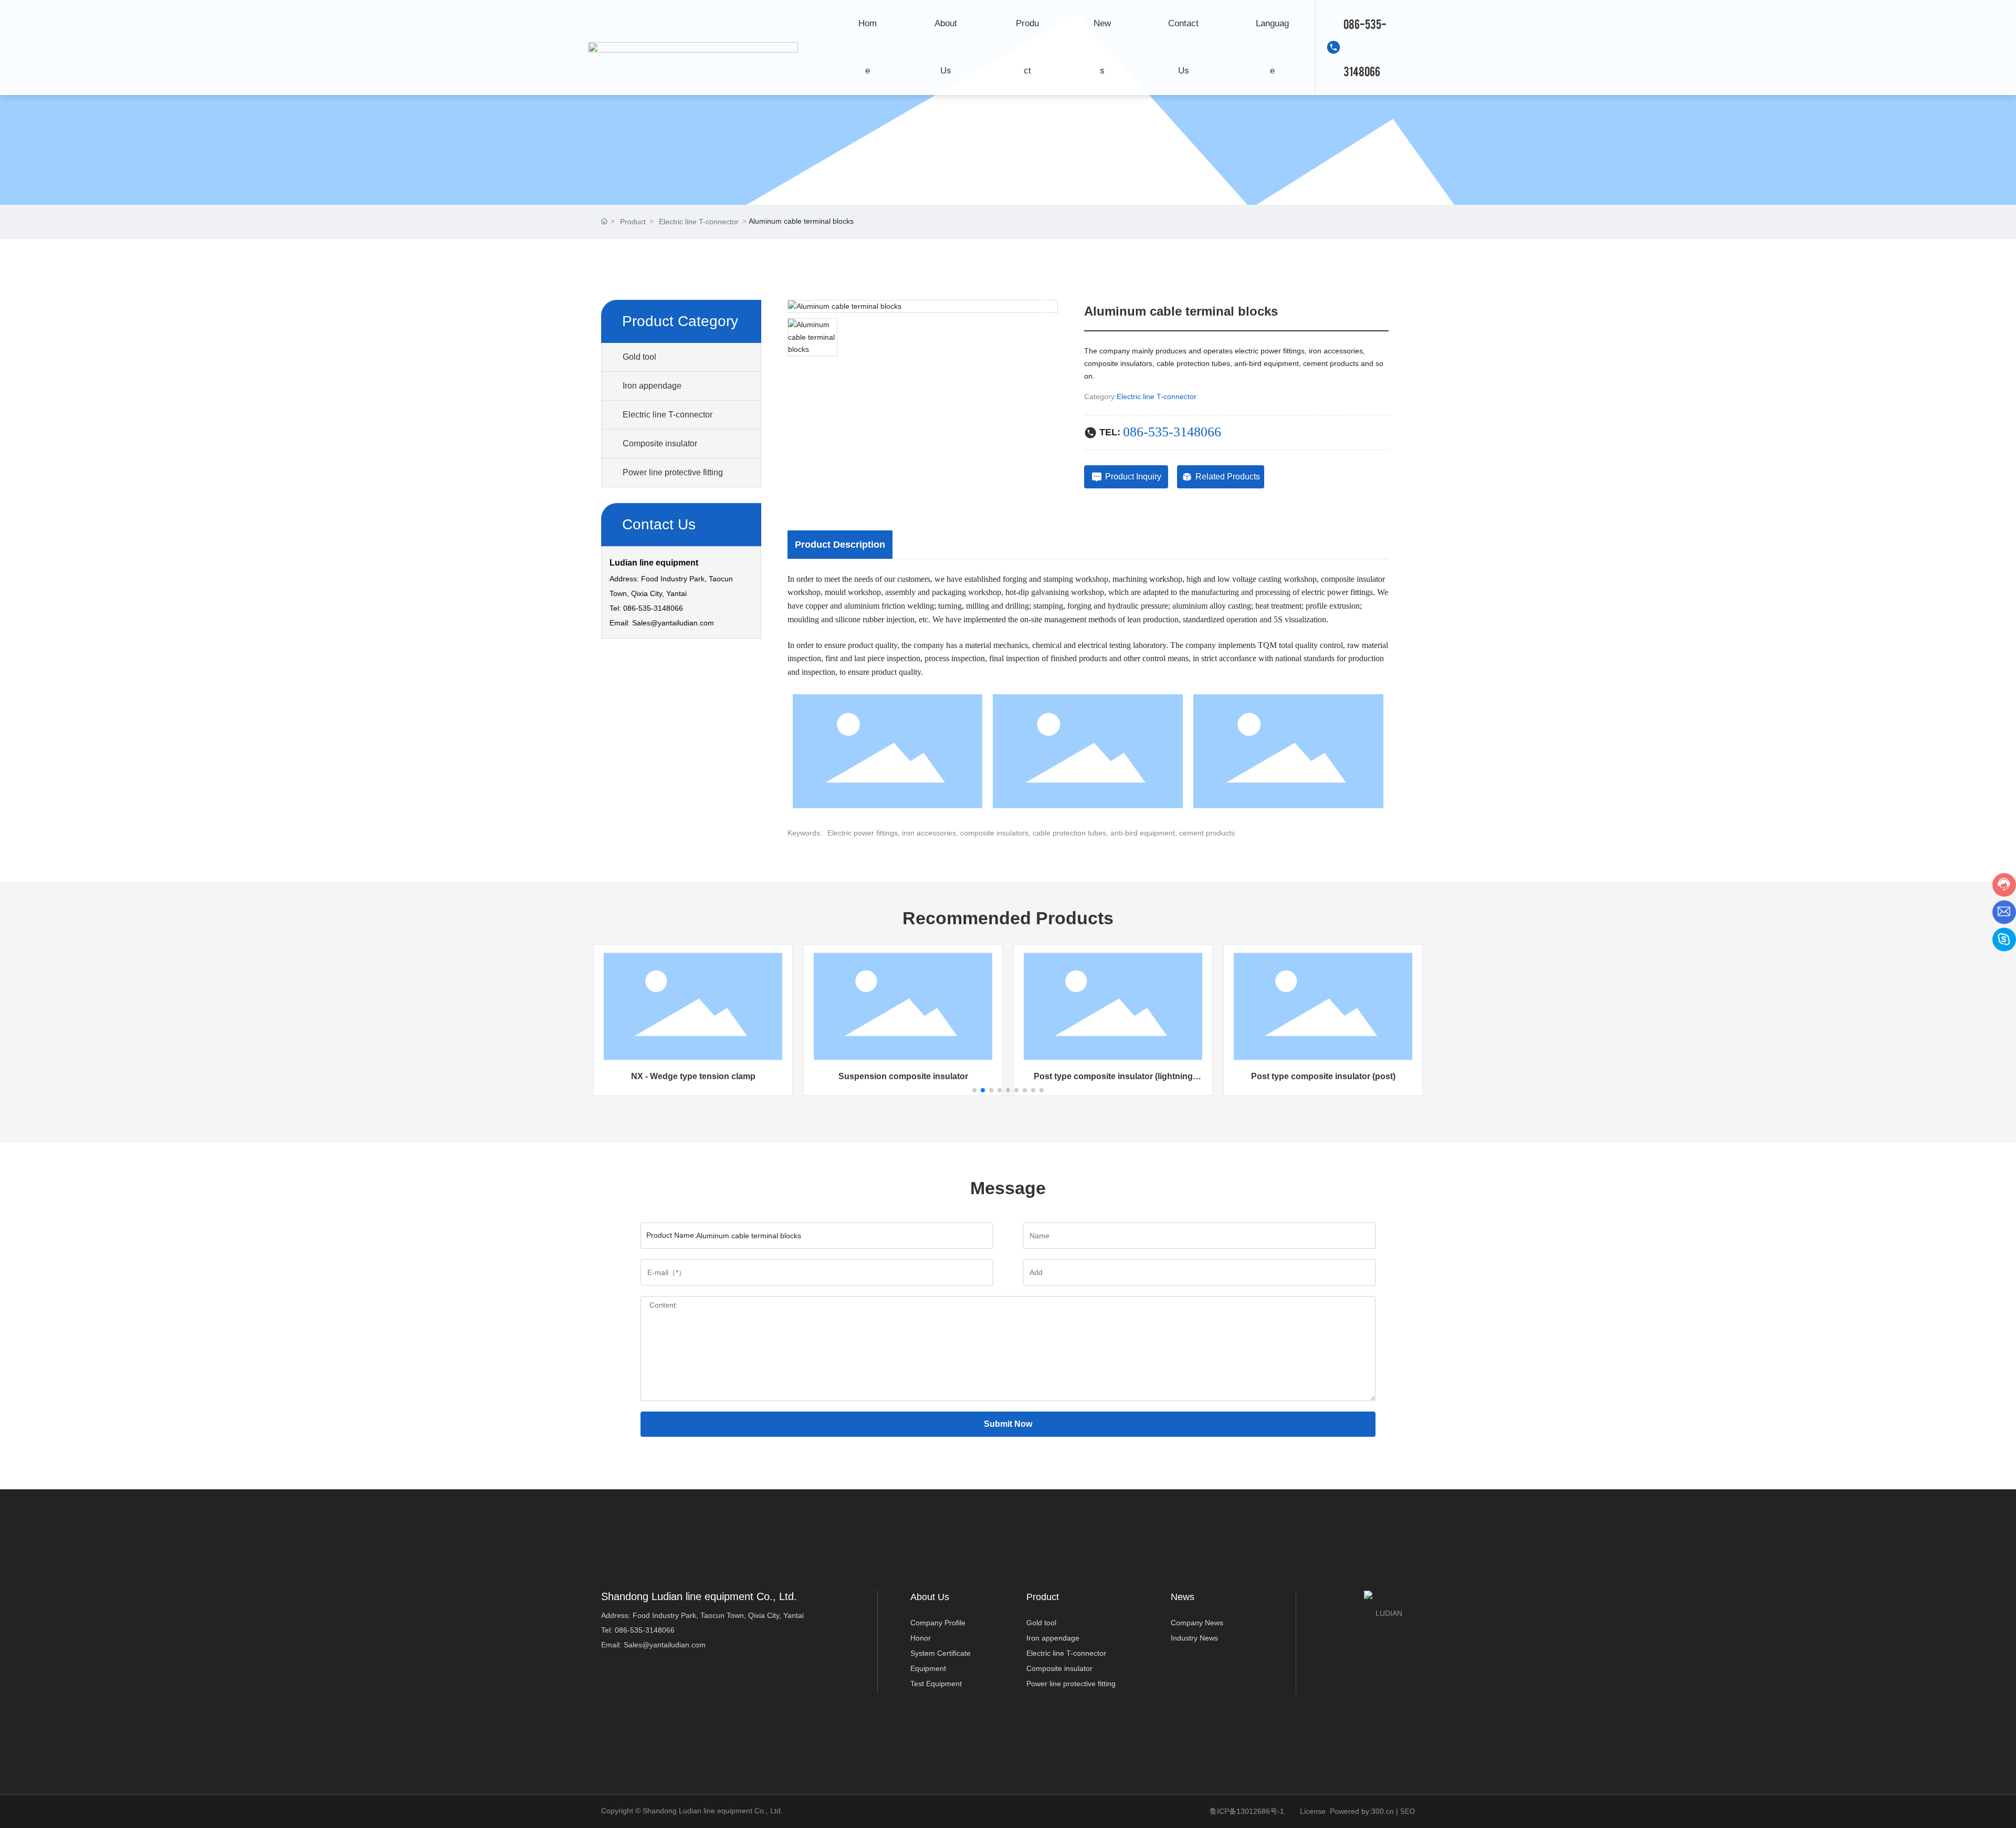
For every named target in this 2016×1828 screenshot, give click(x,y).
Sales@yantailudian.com (673, 623)
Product (633, 222)
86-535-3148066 (647, 1630)
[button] (974, 1090)
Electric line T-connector (699, 222)
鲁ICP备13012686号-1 (1247, 1811)
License (1313, 1811)
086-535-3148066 (1365, 47)
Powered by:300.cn (1362, 1811)
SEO (1408, 1811)
